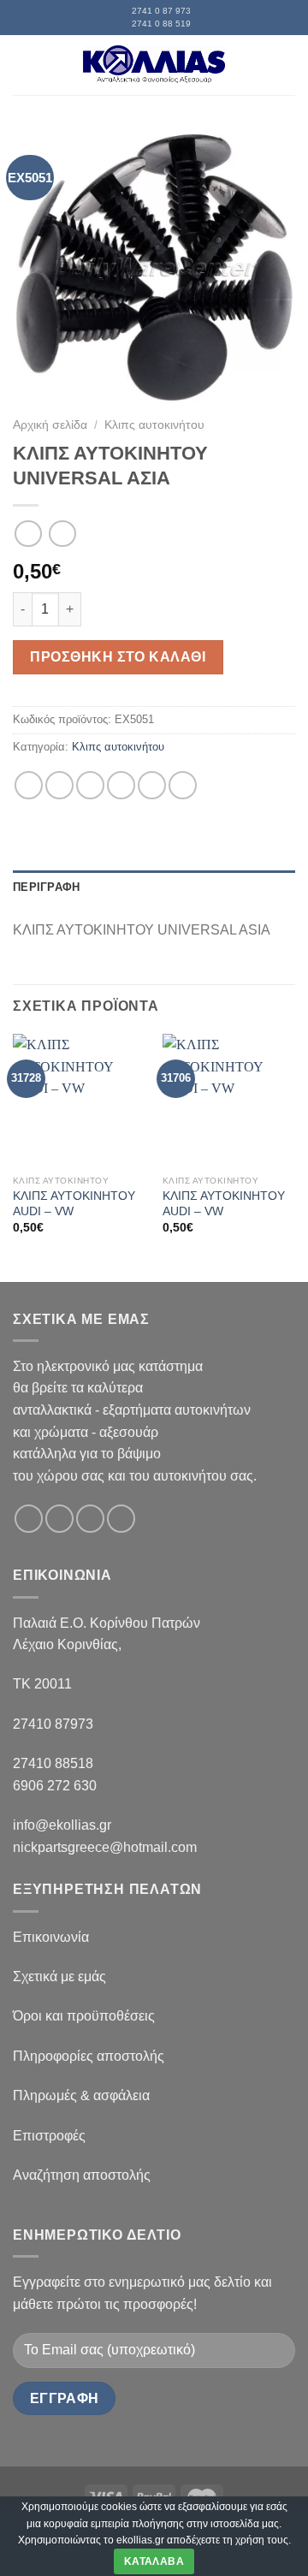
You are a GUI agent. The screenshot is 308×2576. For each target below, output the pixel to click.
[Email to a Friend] (121, 785)
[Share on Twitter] (90, 785)
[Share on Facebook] (59, 785)
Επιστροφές (49, 2136)
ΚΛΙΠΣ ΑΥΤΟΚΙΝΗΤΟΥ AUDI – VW (74, 1204)
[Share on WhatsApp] (29, 785)
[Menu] (23, 65)
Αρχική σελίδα (50, 425)
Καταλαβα (154, 2561)
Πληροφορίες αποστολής (89, 2056)
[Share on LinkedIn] (183, 785)
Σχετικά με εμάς (59, 1977)
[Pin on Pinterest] (152, 785)
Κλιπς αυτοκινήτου (154, 425)
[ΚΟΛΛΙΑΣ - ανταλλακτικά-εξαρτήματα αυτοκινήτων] (154, 65)
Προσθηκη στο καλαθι (118, 657)
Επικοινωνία (51, 1937)
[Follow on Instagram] (59, 1519)
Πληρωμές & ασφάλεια (81, 2095)
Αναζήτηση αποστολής (82, 2175)
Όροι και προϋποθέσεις (84, 2016)
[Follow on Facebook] (29, 1519)
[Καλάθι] (287, 65)
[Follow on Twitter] (90, 1519)
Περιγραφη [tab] (46, 887)
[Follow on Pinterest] (121, 1519)
